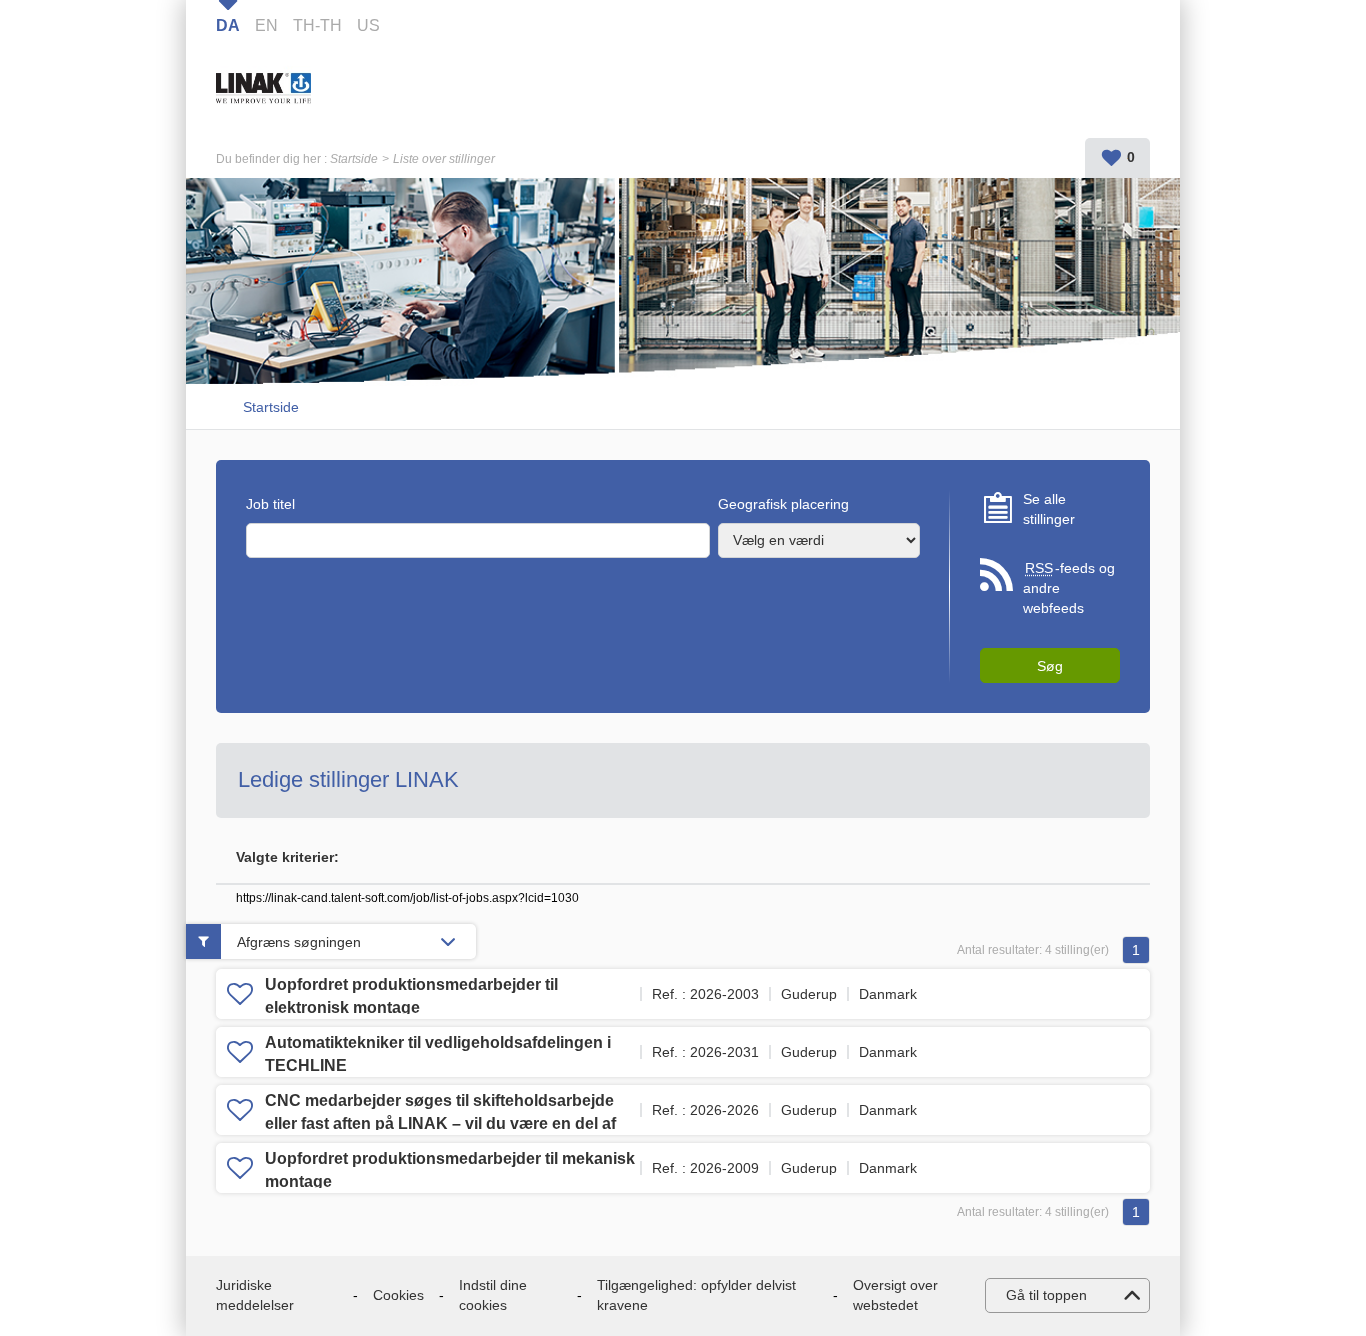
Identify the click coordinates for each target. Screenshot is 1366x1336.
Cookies (398, 1295)
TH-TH (317, 25)
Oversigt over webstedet (895, 1295)
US (368, 25)
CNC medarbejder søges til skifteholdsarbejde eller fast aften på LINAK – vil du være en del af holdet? (440, 1123)
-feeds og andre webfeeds (1069, 587)
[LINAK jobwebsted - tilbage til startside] (305, 86)
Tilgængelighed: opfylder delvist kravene (696, 1295)
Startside (354, 159)
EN (266, 25)
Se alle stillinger (1049, 509)
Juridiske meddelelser (255, 1295)
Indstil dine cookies (493, 1295)
